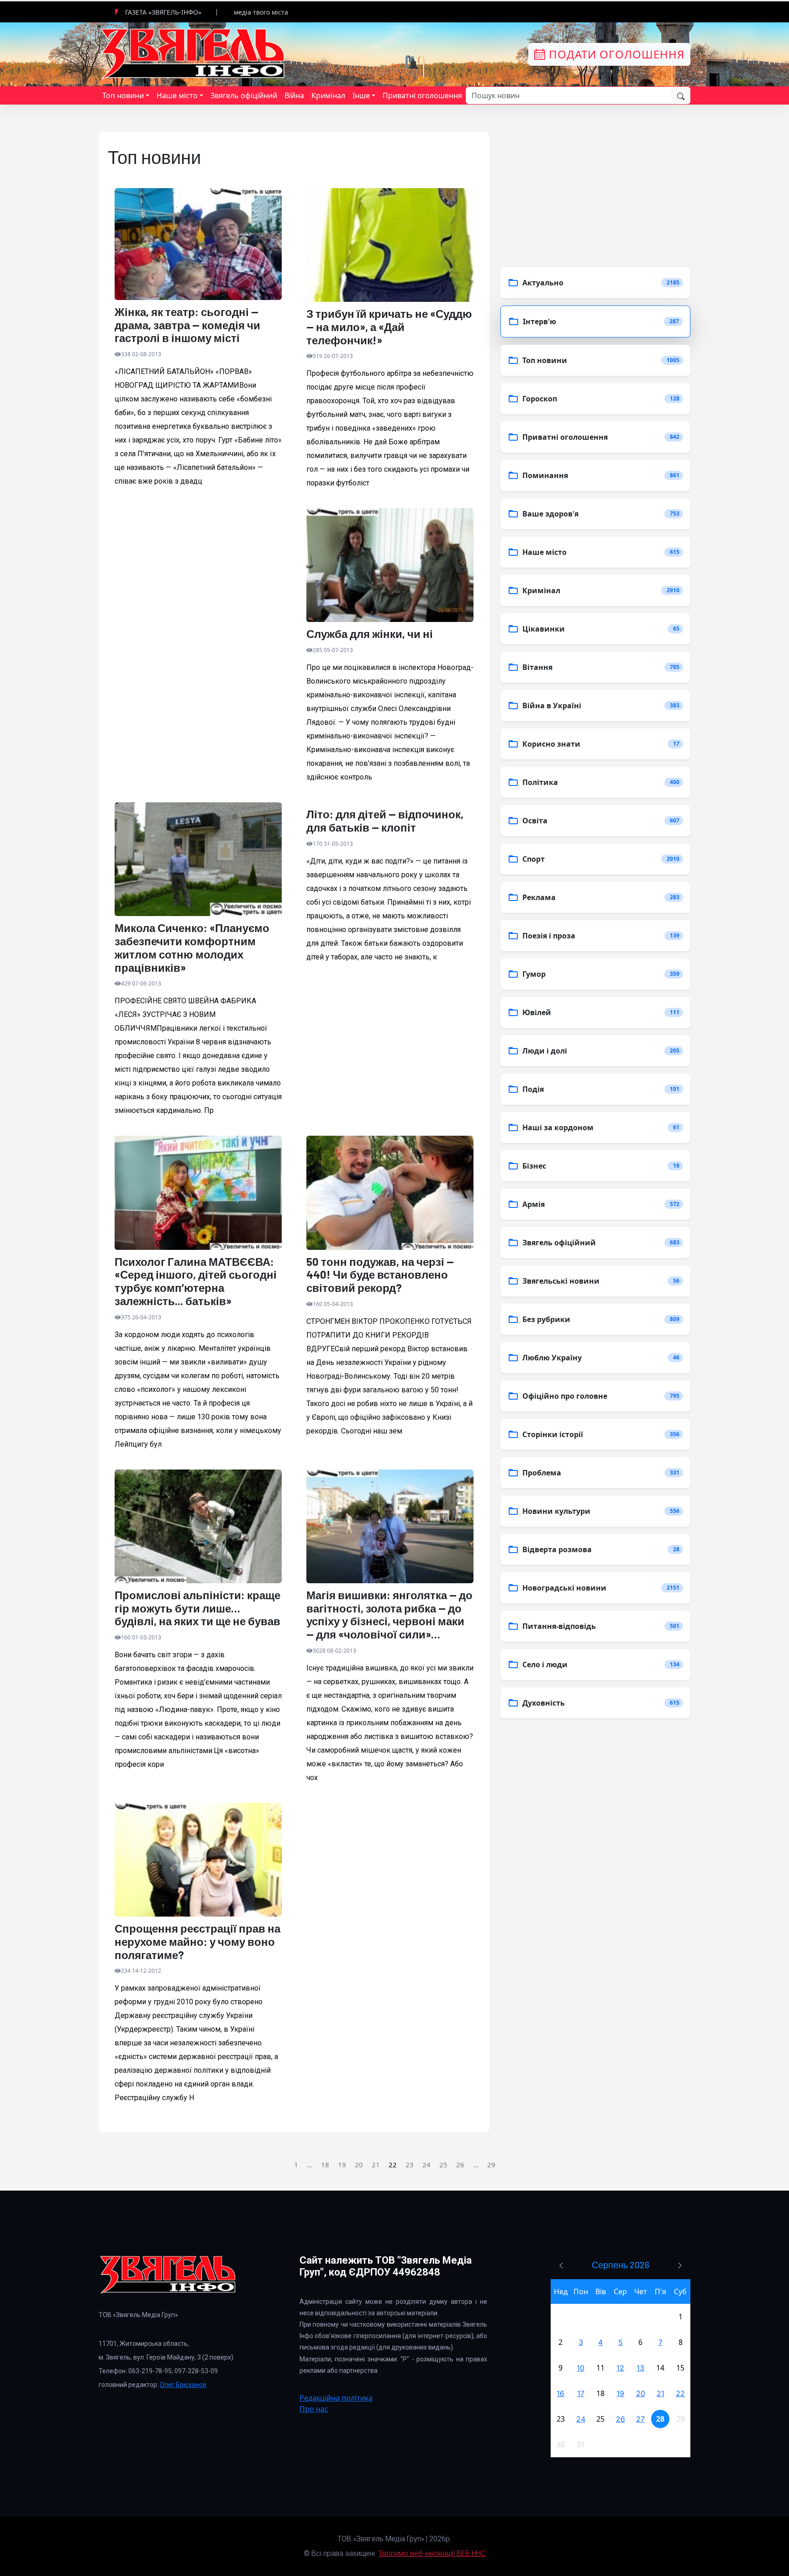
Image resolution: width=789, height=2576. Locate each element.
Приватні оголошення (422, 95)
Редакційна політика (336, 2398)
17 (581, 2393)
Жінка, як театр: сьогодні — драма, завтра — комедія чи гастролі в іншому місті (187, 325)
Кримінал (328, 95)
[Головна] (194, 53)
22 (680, 2393)
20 (359, 2165)
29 (491, 2165)
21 (376, 2165)
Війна (294, 95)
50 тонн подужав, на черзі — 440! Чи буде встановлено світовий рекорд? (380, 1275)
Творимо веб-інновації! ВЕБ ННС (432, 2553)
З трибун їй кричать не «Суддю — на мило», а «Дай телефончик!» (389, 327)
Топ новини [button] (123, 95)
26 (460, 2165)
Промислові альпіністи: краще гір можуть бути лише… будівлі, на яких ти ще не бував (197, 1608)
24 (426, 2165)
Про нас (314, 2409)
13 (640, 2368)
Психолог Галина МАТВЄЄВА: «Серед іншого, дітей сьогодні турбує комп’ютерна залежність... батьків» (196, 1281)
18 (325, 2165)
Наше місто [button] (177, 95)
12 (620, 2368)
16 (560, 2393)
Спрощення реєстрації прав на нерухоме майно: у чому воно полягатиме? (197, 1942)
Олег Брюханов (183, 2385)
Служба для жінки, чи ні (370, 634)
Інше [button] (361, 95)
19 (342, 2165)
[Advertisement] (198, 609)
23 (410, 2165)
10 (581, 2368)
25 (443, 2165)
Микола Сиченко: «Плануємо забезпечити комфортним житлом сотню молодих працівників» (192, 948)
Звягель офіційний (244, 95)
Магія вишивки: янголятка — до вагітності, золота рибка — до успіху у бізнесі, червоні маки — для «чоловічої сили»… (389, 1615)
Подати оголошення (615, 54)
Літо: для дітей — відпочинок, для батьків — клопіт (385, 821)
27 (640, 2419)
